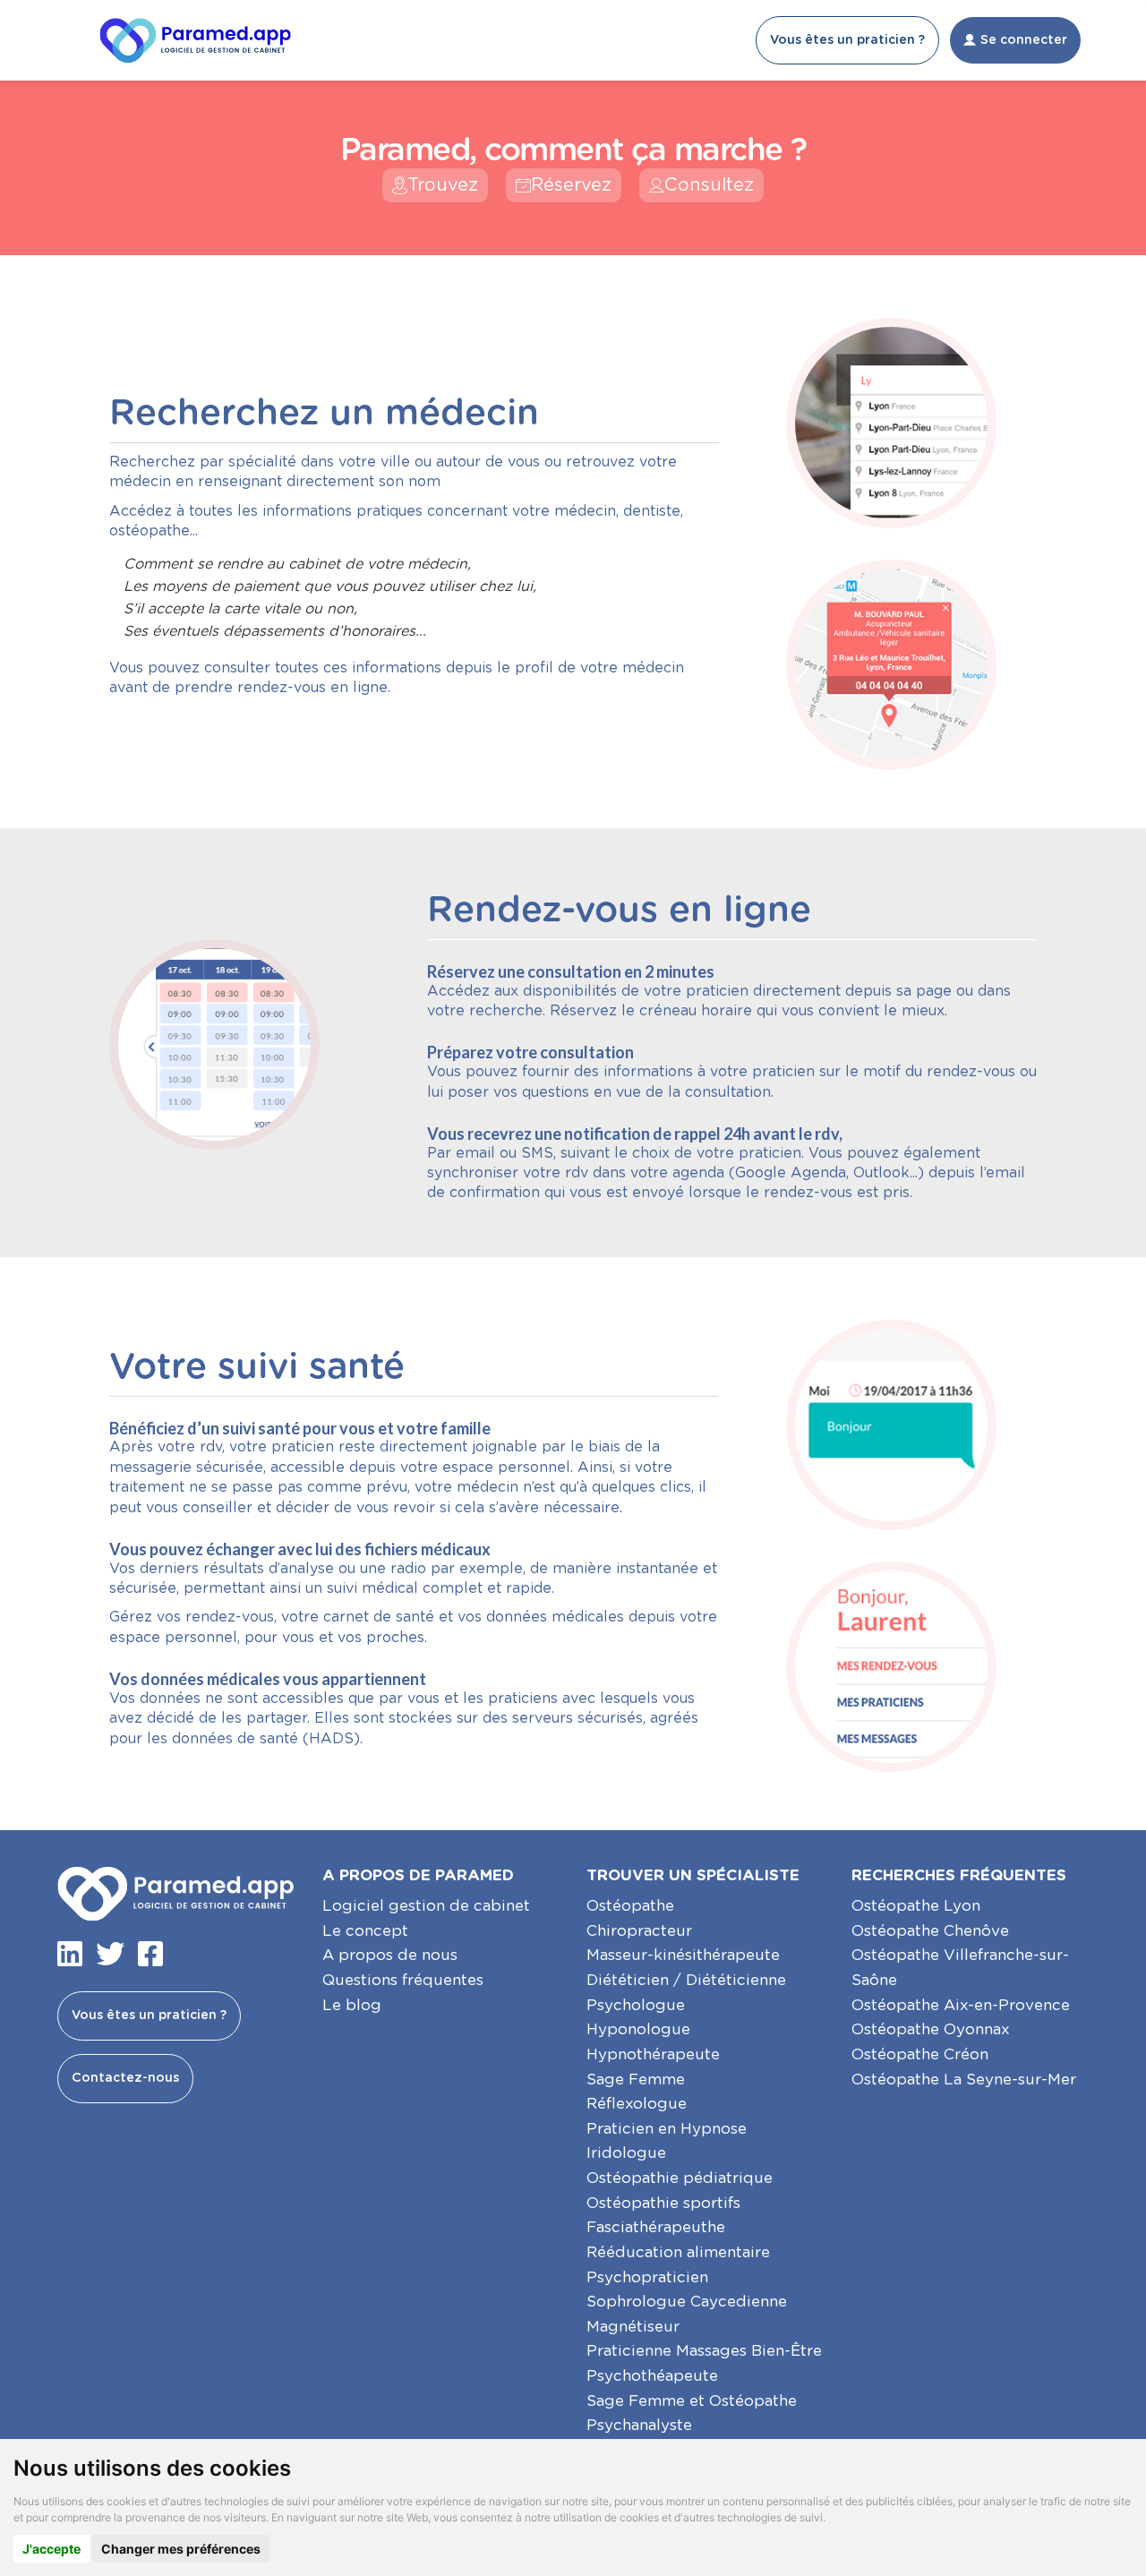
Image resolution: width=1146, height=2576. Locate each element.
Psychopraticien (647, 2277)
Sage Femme (636, 2080)
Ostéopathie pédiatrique (680, 2178)
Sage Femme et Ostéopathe (692, 2401)
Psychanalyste (639, 2425)
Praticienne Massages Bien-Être (704, 2351)
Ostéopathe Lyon (916, 1906)
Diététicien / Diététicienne (686, 1980)
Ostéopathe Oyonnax (931, 2029)
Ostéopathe (630, 1906)
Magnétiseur (633, 2327)
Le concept (365, 1931)
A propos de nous (390, 1955)
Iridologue (626, 2153)
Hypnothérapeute (653, 2054)
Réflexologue (637, 2104)
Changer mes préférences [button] (181, 2549)
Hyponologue (638, 2029)
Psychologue (636, 2005)
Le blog (352, 2005)
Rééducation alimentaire (678, 2252)
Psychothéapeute (652, 2376)
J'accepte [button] (51, 2549)
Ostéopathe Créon (920, 2054)
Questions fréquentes (403, 1980)
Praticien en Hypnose (667, 2129)
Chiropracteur (639, 1931)
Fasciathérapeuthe (656, 2227)
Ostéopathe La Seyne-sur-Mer (964, 2080)
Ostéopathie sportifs (663, 2203)
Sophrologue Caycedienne (687, 2302)
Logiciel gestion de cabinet (426, 1906)
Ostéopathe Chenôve (930, 1931)
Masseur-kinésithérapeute (683, 1955)
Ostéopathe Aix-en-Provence (961, 2005)
